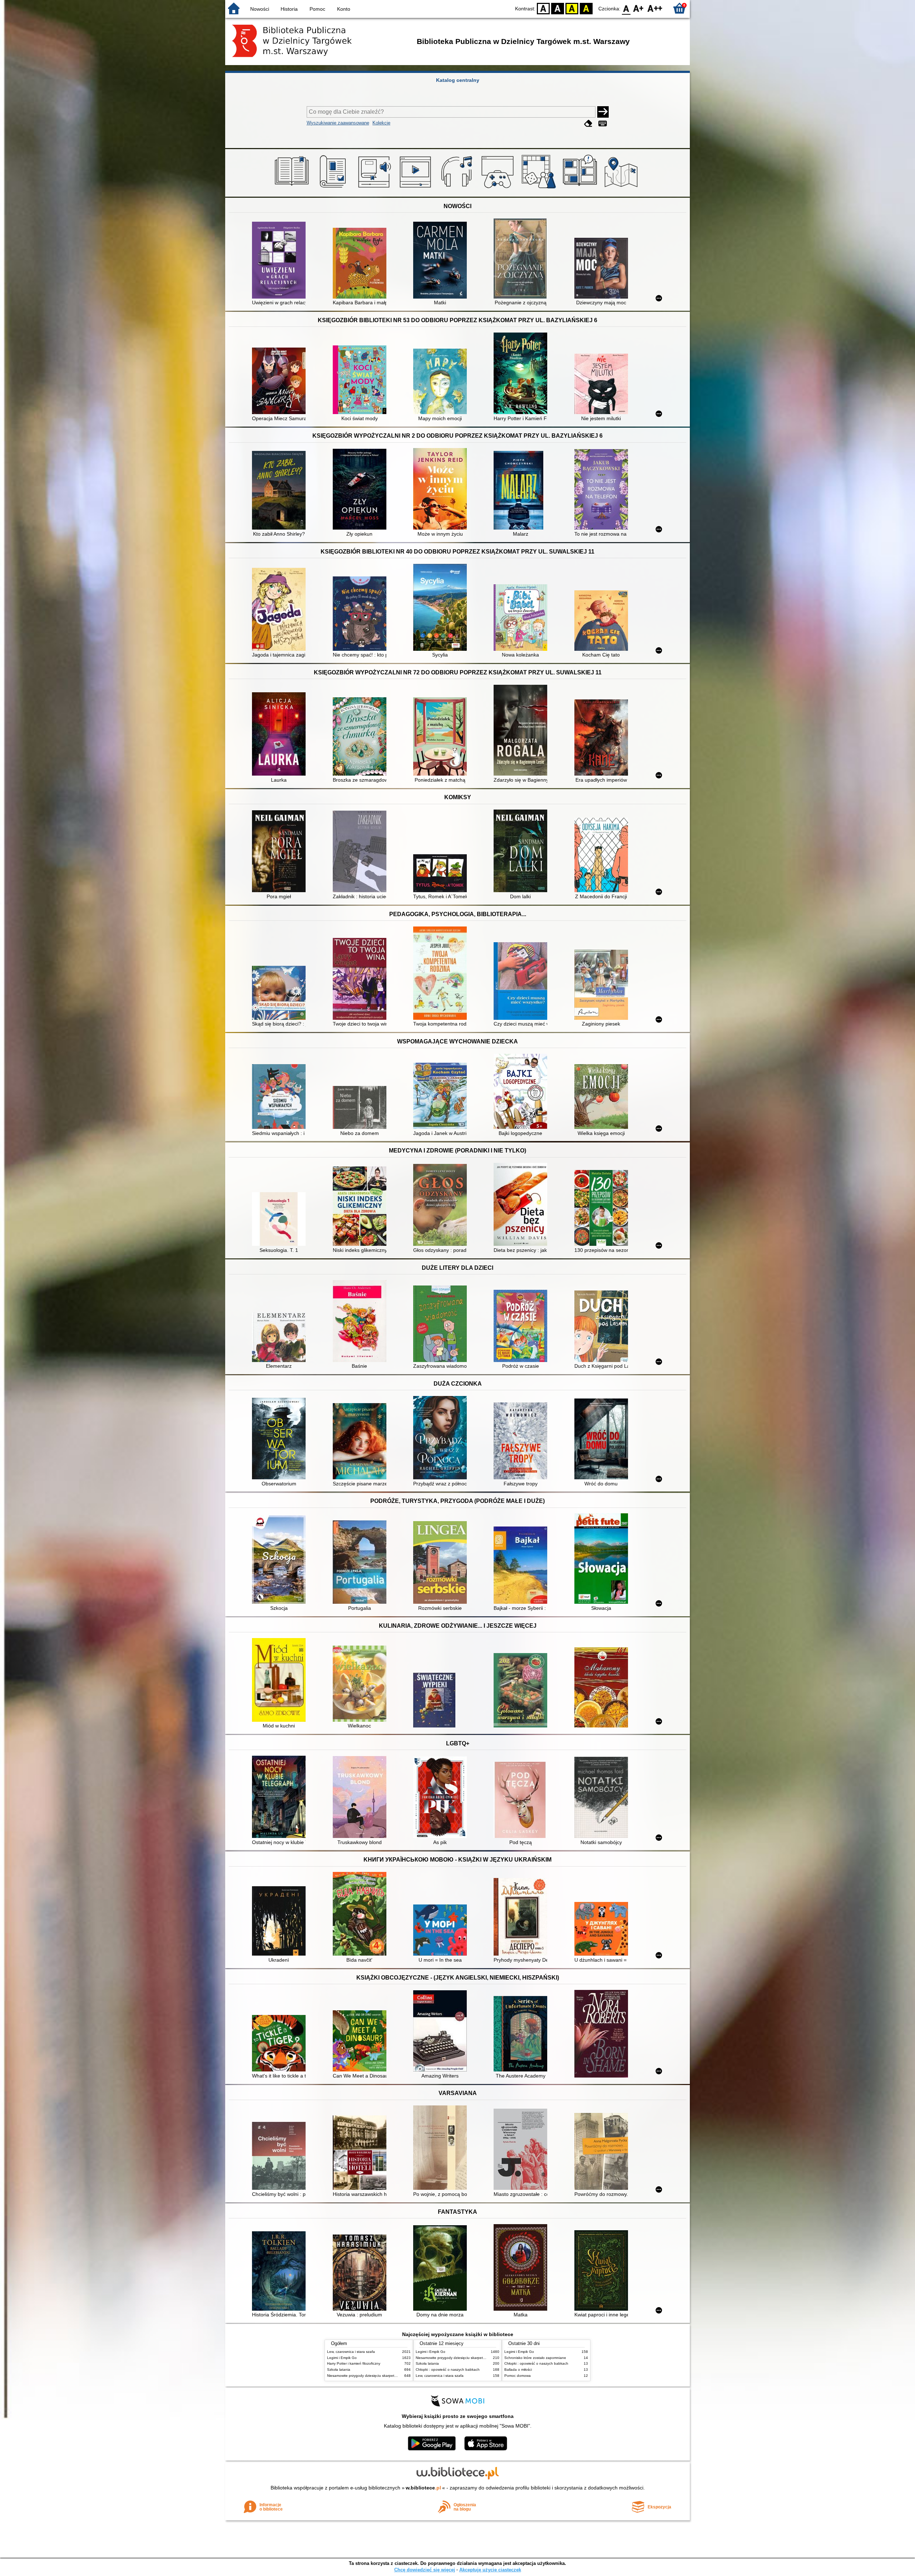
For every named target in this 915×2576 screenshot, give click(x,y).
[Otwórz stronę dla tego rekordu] (281, 261)
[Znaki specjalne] (603, 124)
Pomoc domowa (518, 2376)
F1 (639, 8)
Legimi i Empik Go (342, 2358)
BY (586, 8)
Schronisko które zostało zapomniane (535, 2358)
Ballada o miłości (518, 2369)
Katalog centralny (458, 80)
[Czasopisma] (334, 188)
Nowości (260, 9)
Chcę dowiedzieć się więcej (425, 2570)
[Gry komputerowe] (499, 188)
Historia (289, 9)
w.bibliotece (423, 2488)
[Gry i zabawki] (540, 188)
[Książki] (293, 188)
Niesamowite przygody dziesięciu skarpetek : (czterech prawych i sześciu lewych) (393, 2376)
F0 (626, 8)
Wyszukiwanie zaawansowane (338, 123)
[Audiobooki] (375, 188)
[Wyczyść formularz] (588, 124)
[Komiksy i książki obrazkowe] (581, 188)
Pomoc (317, 9)
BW (558, 8)
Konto (344, 9)
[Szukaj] (603, 112)
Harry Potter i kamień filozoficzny (354, 2363)
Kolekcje (381, 123)
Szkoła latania (339, 2369)
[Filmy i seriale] (417, 188)
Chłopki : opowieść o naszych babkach (448, 2369)
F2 (655, 8)
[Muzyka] (458, 188)
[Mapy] (622, 188)
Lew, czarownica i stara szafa (351, 2352)
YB (572, 8)
